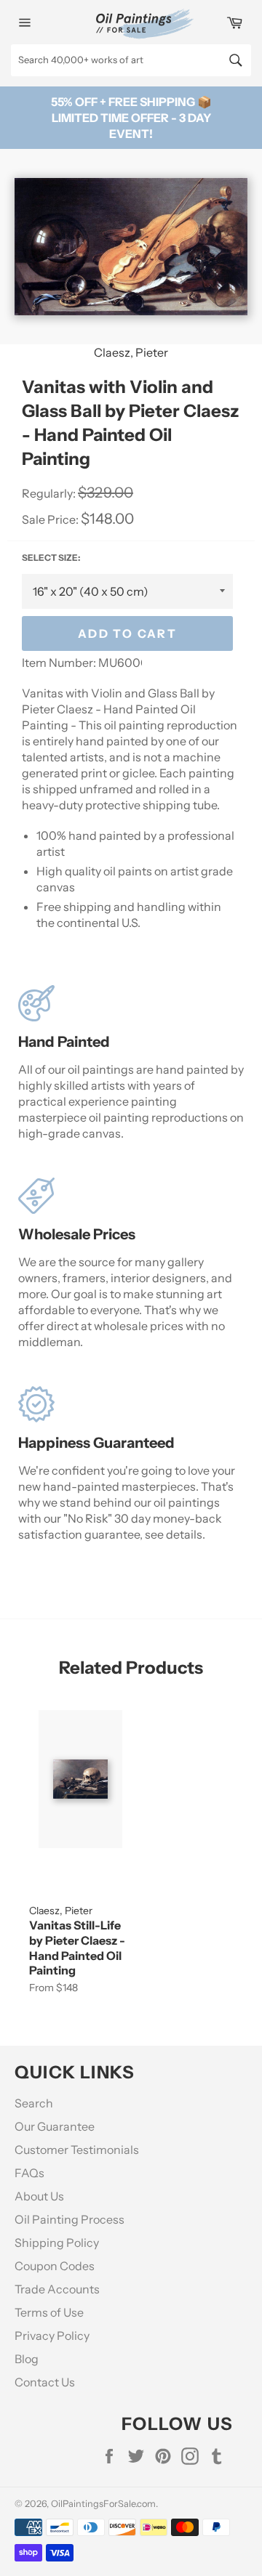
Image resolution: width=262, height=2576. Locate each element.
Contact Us (45, 2382)
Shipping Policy (57, 2243)
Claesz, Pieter (131, 352)
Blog (27, 2359)
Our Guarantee (55, 2126)
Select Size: (51, 558)
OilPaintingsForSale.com (103, 2504)
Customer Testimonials (77, 2150)
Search (34, 2103)
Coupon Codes (55, 2266)
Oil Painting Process (70, 2219)
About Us (39, 2196)
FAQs (29, 2173)
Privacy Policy (52, 2336)
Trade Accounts (57, 2289)
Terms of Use (49, 2312)
